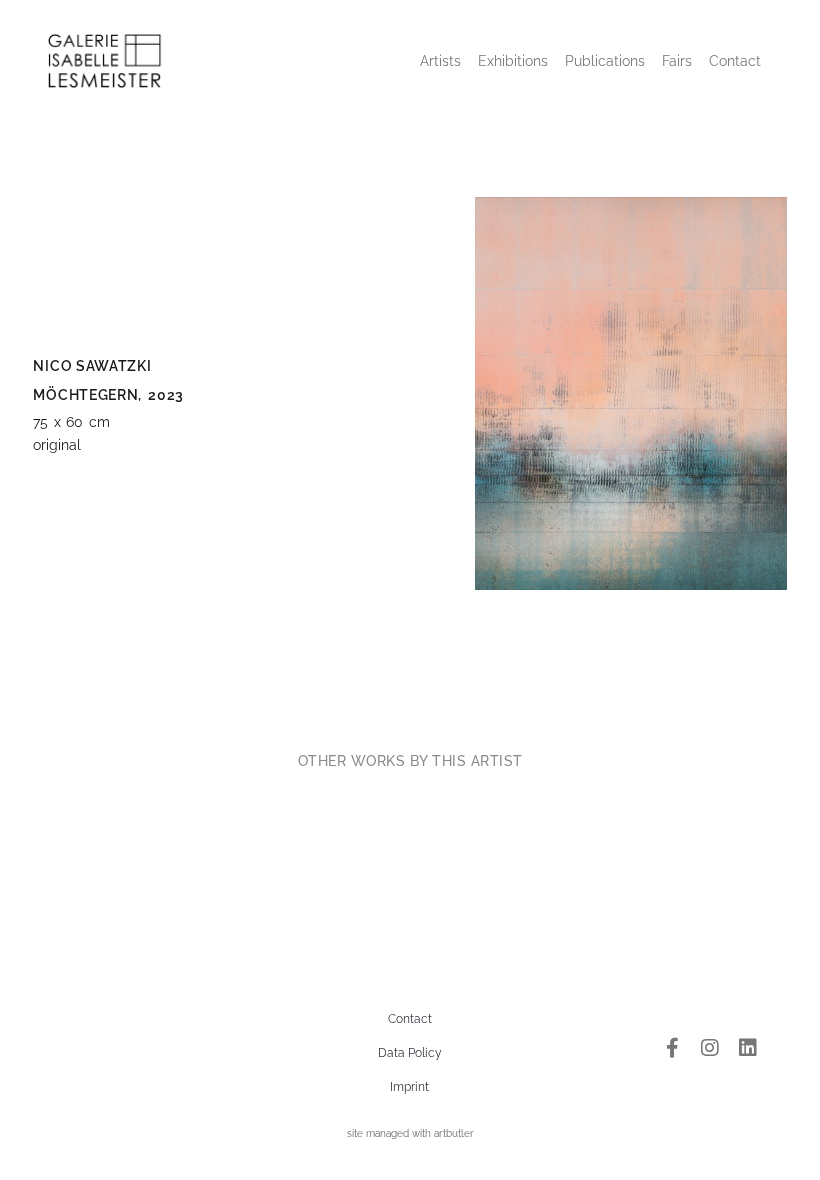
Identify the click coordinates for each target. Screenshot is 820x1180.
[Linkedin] (748, 1048)
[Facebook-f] (672, 1048)
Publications (605, 61)
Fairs (677, 61)
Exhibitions (513, 61)
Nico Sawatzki (92, 366)
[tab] (410, 761)
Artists (440, 61)
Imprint (409, 1087)
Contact (735, 61)
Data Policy (410, 1053)
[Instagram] (710, 1048)
